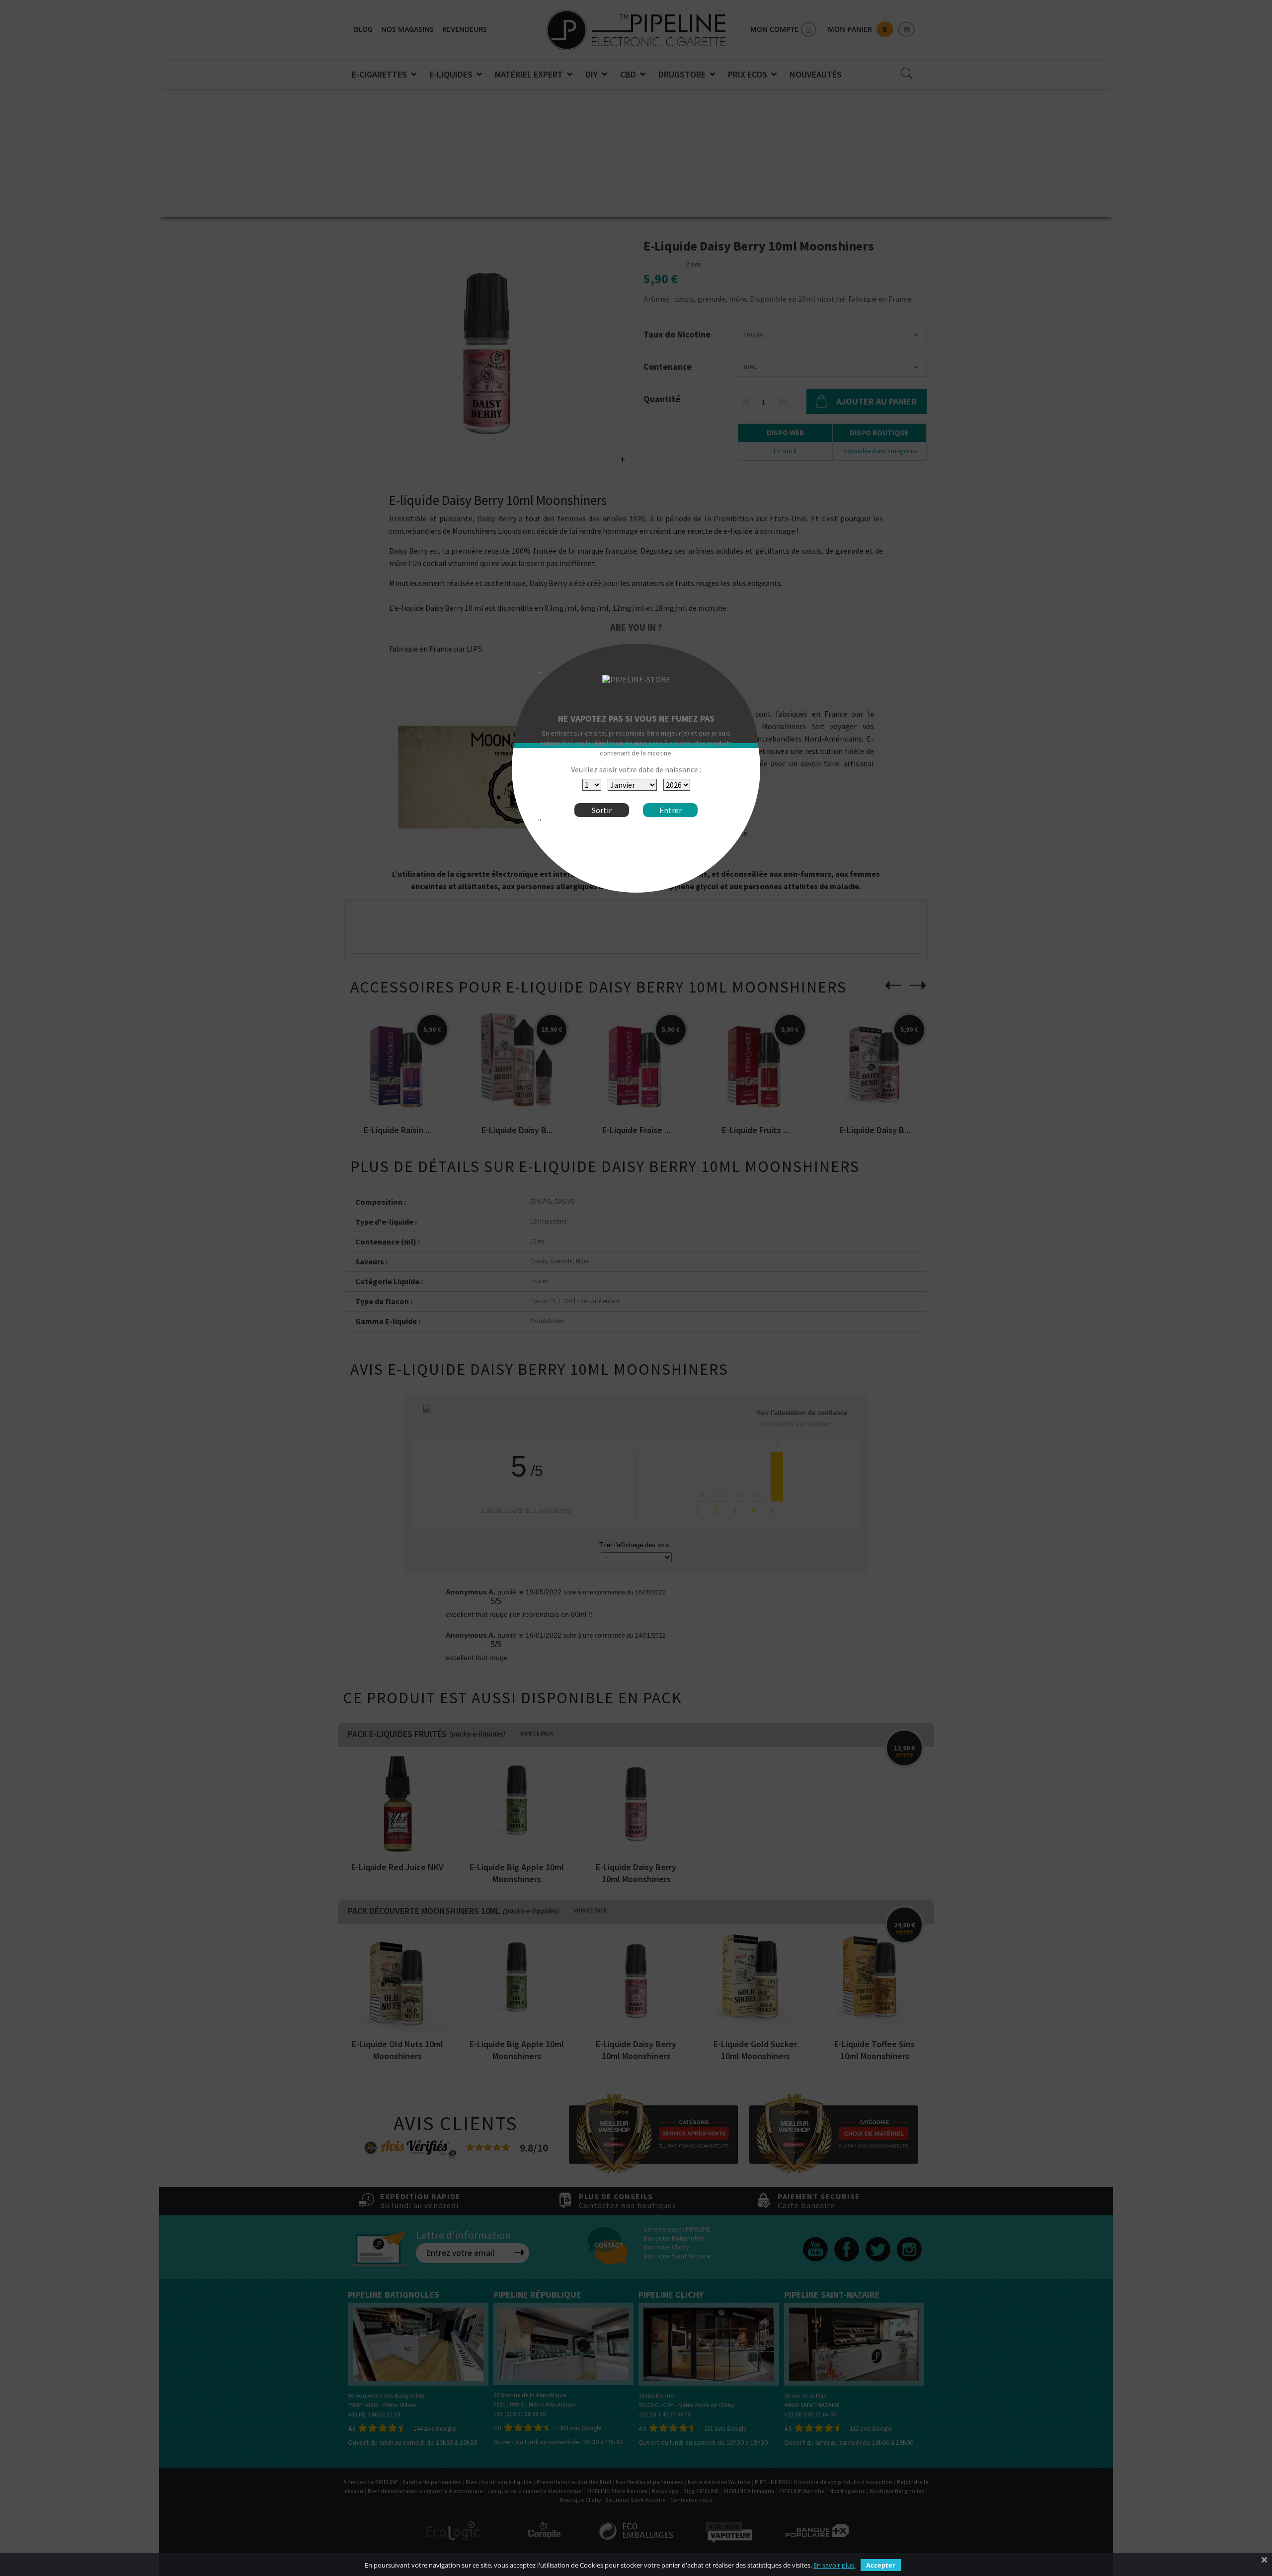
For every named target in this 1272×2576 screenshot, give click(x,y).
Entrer (671, 810)
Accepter (881, 2565)
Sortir (602, 810)
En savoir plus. (835, 2565)
